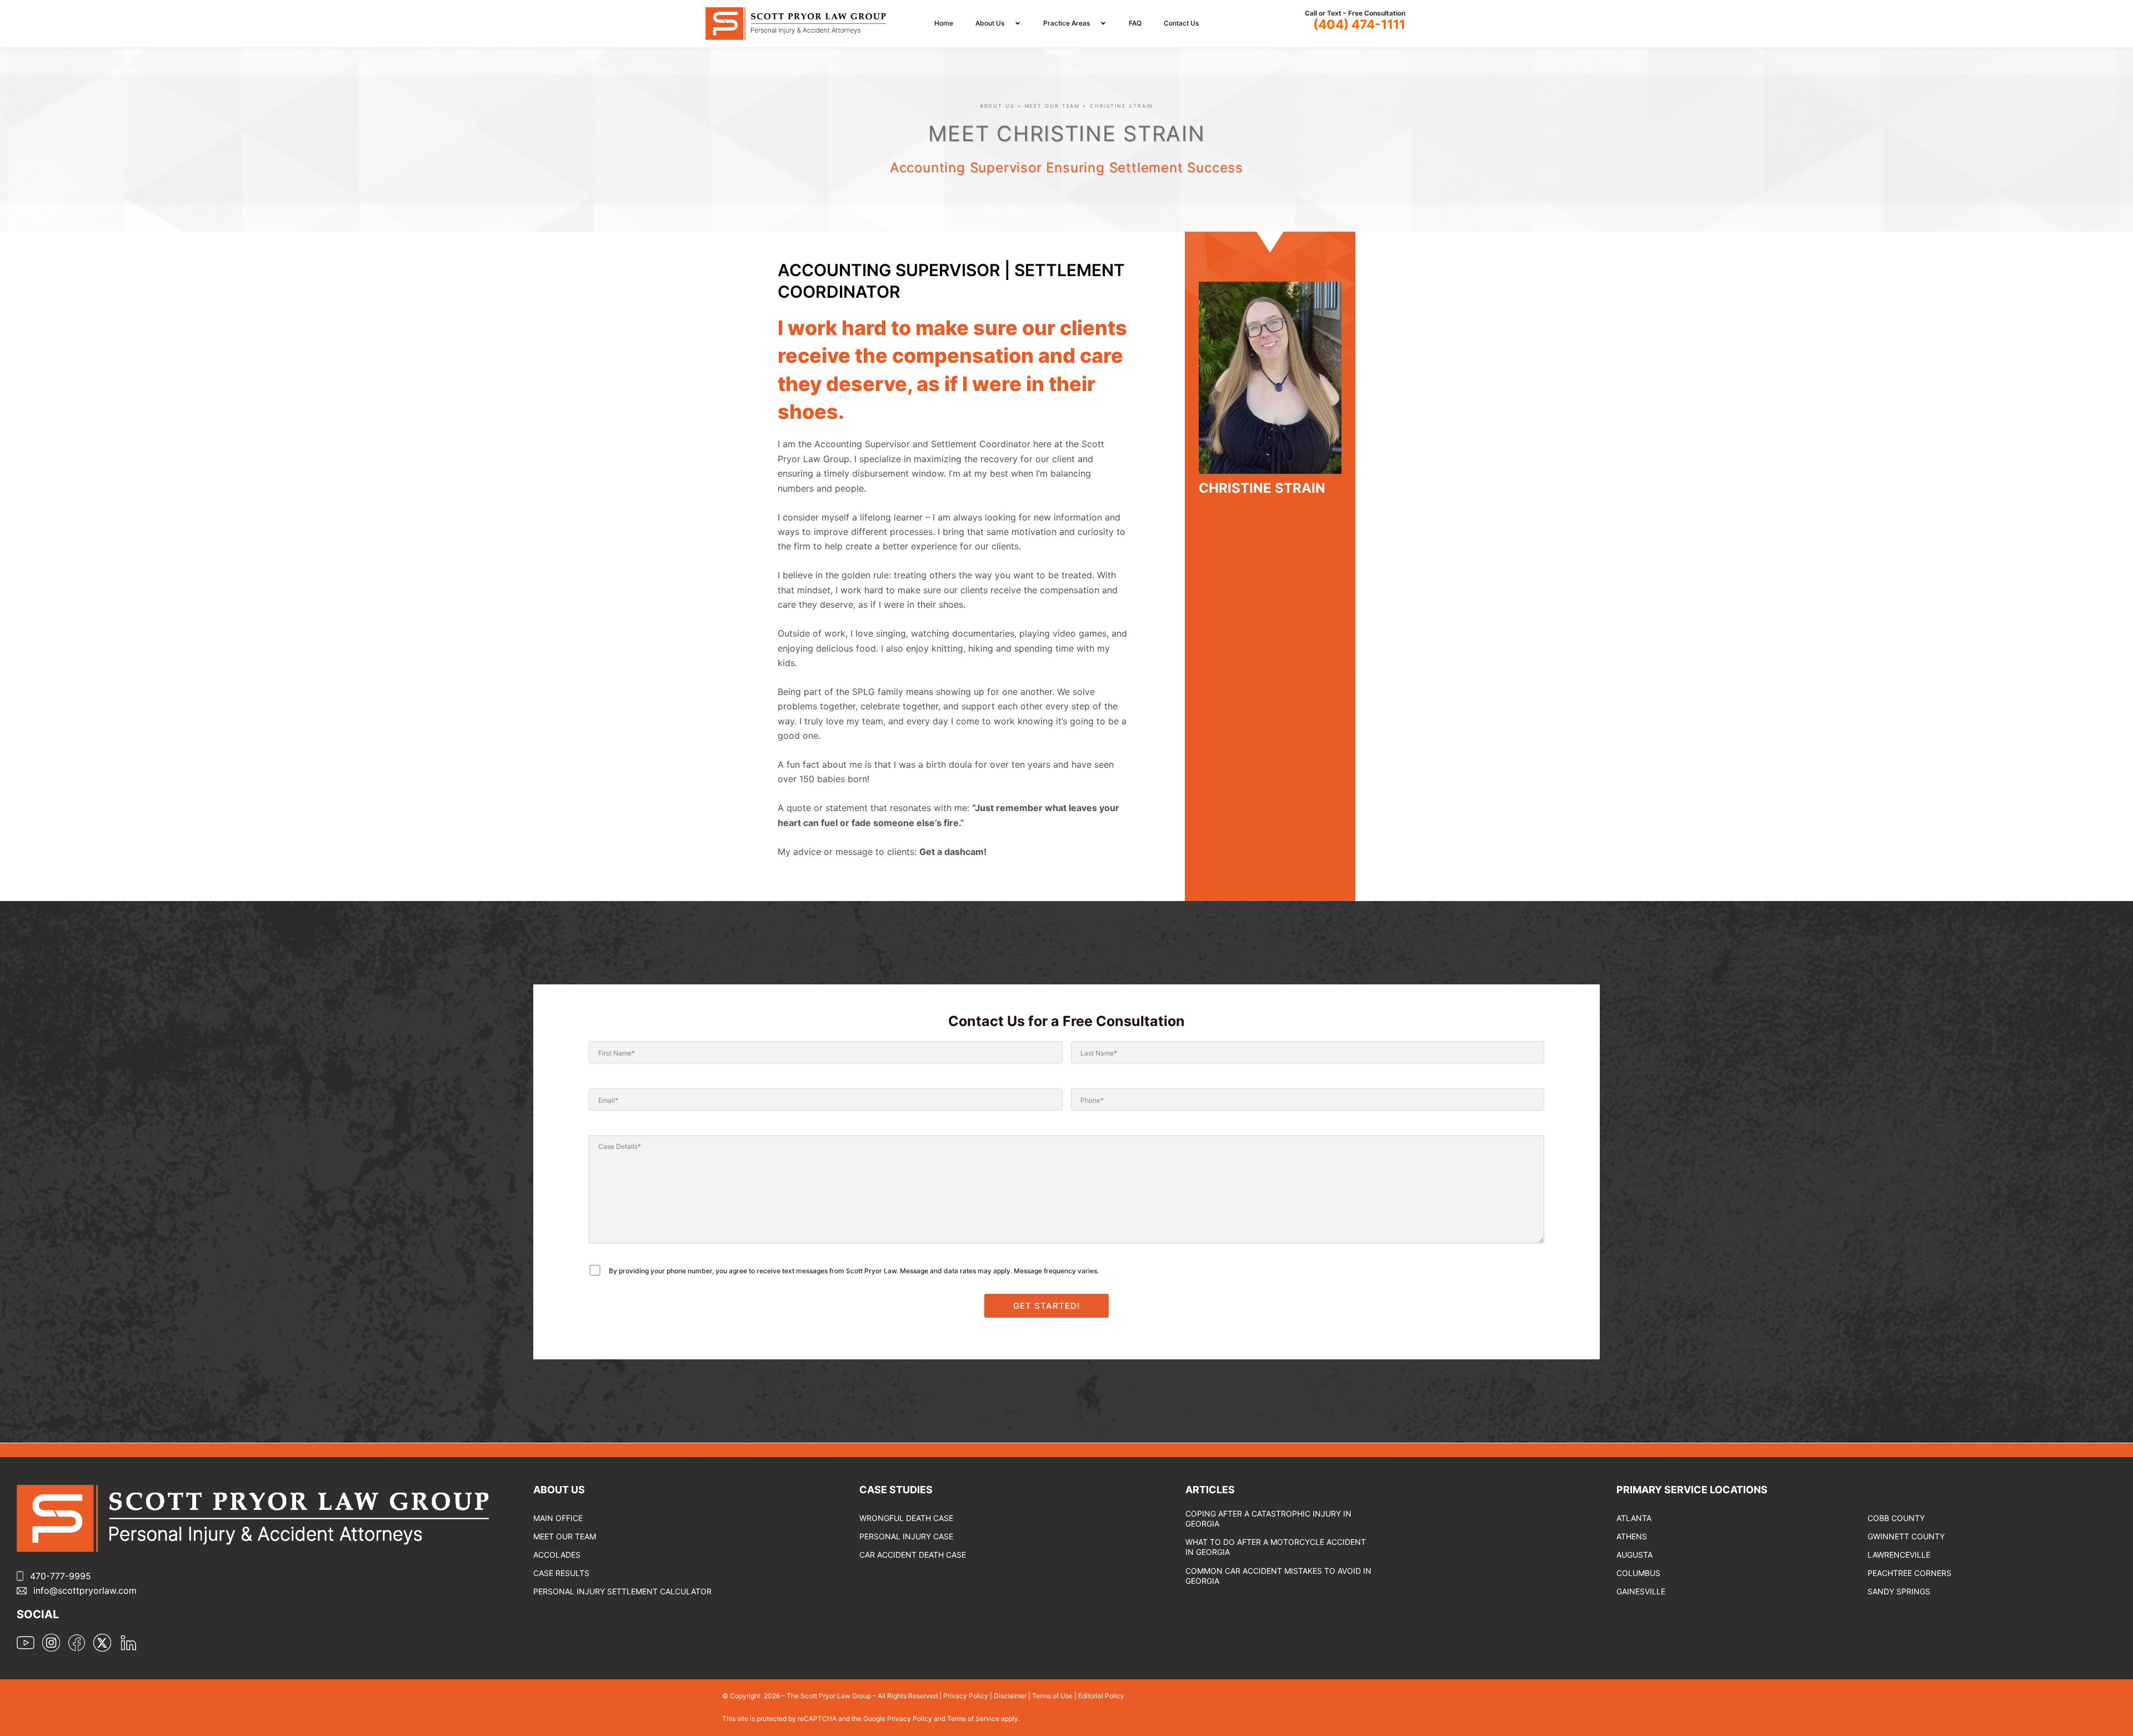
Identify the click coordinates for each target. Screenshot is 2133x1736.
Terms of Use (1052, 1696)
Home (944, 23)
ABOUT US (997, 106)
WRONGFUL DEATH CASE (906, 1518)
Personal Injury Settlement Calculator (622, 1591)
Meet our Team (565, 1536)
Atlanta (1634, 1518)
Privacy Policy (966, 1696)
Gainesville (1641, 1591)
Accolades (557, 1555)
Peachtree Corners (1909, 1573)
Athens (1632, 1536)
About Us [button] (990, 23)
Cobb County (1896, 1518)
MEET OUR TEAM (1053, 106)
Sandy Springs (1899, 1591)
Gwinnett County (1906, 1536)
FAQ (1135, 23)
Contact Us (1181, 23)
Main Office (558, 1518)
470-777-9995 (61, 1576)
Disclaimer (1010, 1696)
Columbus (1638, 1573)
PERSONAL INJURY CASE (906, 1536)
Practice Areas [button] (1066, 23)
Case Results (561, 1573)
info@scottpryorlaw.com (85, 1590)
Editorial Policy (1101, 1696)
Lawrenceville (1899, 1555)
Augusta (1634, 1555)
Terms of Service (974, 1719)
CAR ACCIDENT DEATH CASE (913, 1555)
